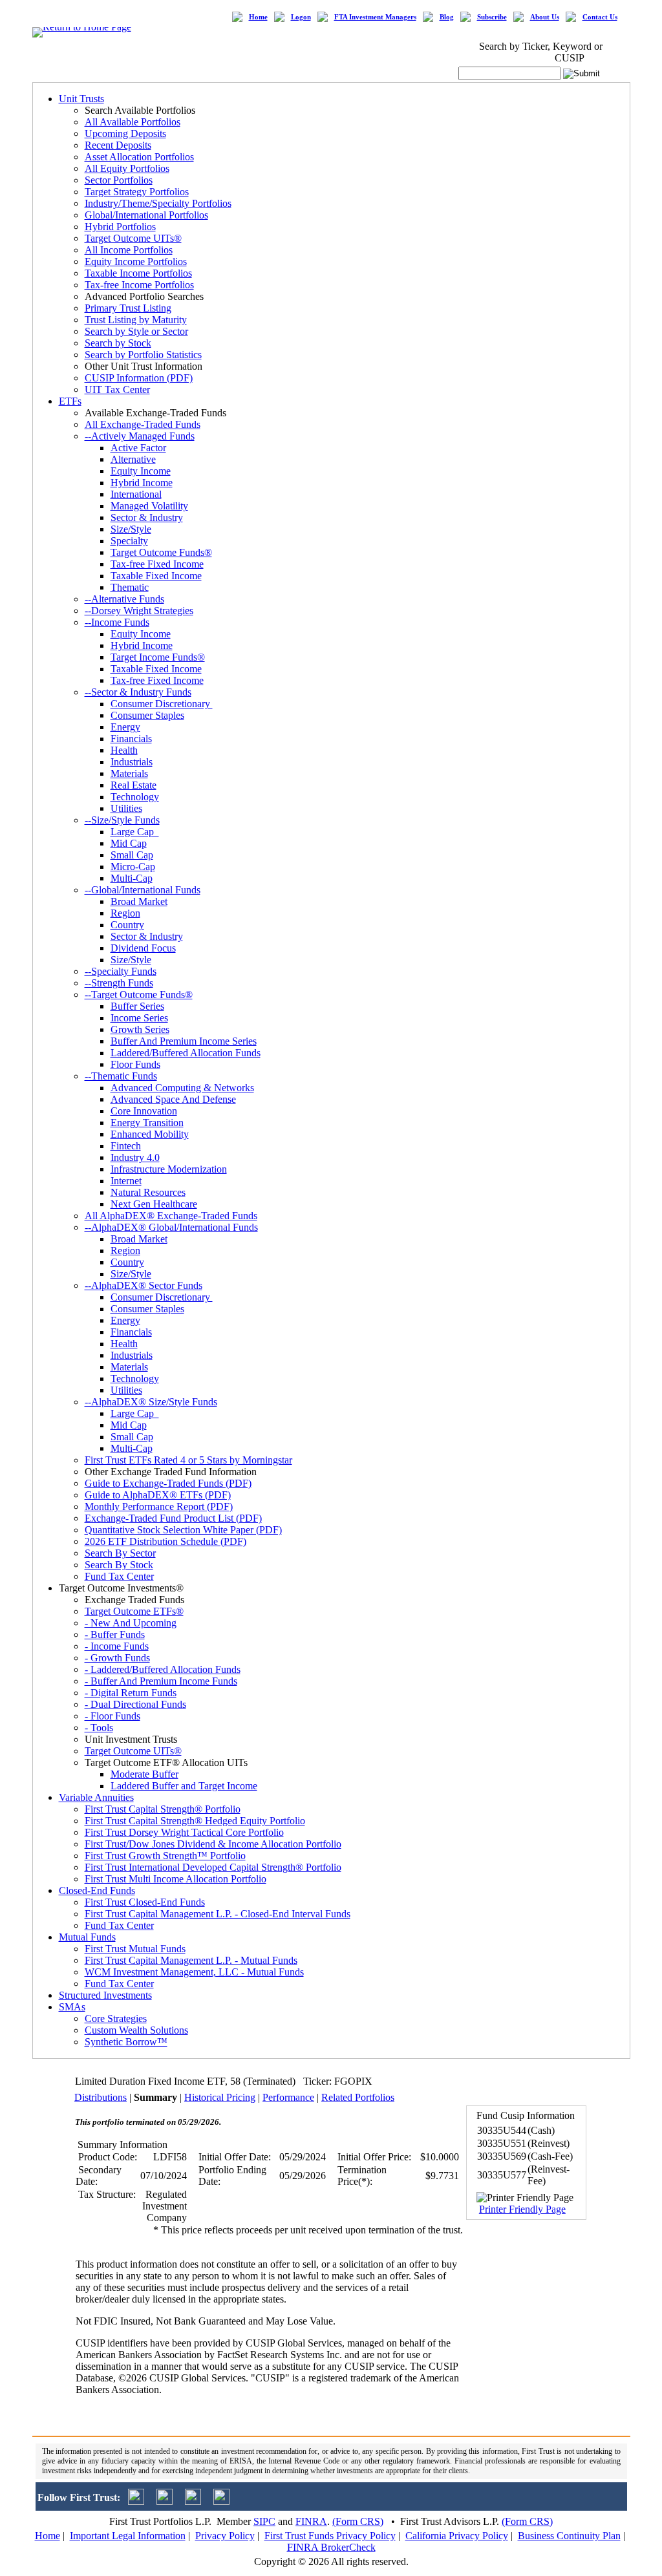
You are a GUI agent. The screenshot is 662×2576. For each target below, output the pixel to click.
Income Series (139, 1018)
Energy (125, 727)
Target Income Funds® (158, 657)
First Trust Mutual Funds (135, 1949)
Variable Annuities (96, 1797)
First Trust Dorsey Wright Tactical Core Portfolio (184, 1832)
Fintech (126, 1146)
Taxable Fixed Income (156, 576)
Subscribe (492, 17)
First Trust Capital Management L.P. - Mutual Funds (191, 1960)
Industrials (132, 762)
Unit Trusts (81, 99)
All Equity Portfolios (127, 168)
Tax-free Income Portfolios (139, 285)
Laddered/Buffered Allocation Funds (186, 1053)
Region (125, 913)
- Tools (99, 1728)
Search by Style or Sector (136, 331)
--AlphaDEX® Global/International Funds (171, 1227)
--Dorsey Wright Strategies (139, 611)
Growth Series (140, 1029)
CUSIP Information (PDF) (139, 378)
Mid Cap (129, 843)
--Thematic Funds (121, 1076)
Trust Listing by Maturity (136, 320)
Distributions (101, 2097)
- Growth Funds (117, 1658)
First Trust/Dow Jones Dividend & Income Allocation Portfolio (213, 1844)
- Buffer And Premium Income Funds (161, 1681)
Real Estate (133, 785)
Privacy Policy (225, 2536)
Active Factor (138, 448)
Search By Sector (120, 1553)
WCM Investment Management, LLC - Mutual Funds (194, 1972)
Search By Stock (119, 1565)
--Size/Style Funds (122, 820)
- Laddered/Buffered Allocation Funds (163, 1669)
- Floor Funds (112, 1716)
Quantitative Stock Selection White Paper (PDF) (183, 1530)
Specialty (129, 541)
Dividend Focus (143, 948)
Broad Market (139, 901)
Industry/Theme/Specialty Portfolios (158, 203)
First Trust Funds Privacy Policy (330, 2536)
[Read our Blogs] (221, 2501)
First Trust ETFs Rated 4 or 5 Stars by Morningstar (188, 1460)
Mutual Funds (87, 1937)
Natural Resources (148, 1192)
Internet (126, 1181)
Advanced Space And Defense (173, 1099)
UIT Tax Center (117, 389)
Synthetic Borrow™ (126, 2042)
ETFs (70, 401)
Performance (288, 2097)
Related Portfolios (358, 2097)
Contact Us (600, 17)
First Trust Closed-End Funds (145, 1902)
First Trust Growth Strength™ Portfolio (165, 1856)
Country (127, 925)
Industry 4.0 (135, 1157)
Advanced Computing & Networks (182, 1088)
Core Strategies (116, 2018)
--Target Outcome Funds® (139, 995)
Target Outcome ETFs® (134, 1611)
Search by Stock (118, 343)
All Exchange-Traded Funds (143, 424)
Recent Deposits (118, 145)
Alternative (133, 459)
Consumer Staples (147, 715)
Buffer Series (137, 1006)
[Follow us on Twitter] (136, 2501)
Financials (131, 739)
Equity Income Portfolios (136, 261)
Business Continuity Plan (569, 2536)
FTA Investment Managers (375, 17)
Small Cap (132, 855)
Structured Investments (105, 1995)
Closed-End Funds (97, 1890)
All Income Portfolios (129, 250)
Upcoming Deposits (125, 133)
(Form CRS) (358, 2521)
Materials (129, 773)
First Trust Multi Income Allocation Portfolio (176, 1879)
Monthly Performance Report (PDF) (159, 1506)
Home (258, 17)
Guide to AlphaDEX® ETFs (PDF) (158, 1495)
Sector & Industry (147, 517)
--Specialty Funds (121, 971)
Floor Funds (135, 1064)
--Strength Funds (119, 983)
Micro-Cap (133, 867)
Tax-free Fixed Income (157, 564)
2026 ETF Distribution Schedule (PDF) (165, 1541)
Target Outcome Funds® (161, 552)
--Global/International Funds (143, 890)
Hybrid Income (142, 483)
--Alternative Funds (124, 599)
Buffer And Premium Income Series (184, 1041)
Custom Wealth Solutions (136, 2030)
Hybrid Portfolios (120, 227)
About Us (545, 17)
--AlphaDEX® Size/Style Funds (151, 1402)
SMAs (72, 2007)
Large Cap (135, 832)
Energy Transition (147, 1123)
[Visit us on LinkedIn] (165, 2501)
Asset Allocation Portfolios (139, 157)
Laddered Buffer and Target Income (184, 1786)
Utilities (126, 808)
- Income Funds (117, 1646)
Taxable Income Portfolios (138, 273)
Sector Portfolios (119, 180)
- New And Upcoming (131, 1623)
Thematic (130, 587)
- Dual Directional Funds (135, 1704)
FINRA (311, 2521)
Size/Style (131, 529)
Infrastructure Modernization (169, 1169)
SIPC (264, 2521)
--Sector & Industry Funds (138, 692)
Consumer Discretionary (162, 704)
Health (124, 750)
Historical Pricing (220, 2097)
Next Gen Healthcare (154, 1204)
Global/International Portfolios (146, 215)
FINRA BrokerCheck (331, 2547)
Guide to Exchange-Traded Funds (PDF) (168, 1483)
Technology (135, 797)
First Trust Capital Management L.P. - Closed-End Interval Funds (218, 1914)
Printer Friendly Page (522, 2209)
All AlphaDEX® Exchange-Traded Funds (171, 1216)
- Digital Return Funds (131, 1693)
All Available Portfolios (133, 122)
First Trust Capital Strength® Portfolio (163, 1809)
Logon (301, 17)
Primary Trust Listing (128, 308)
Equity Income (141, 471)
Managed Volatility (149, 506)
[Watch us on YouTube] (193, 2501)
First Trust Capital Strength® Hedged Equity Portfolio (195, 1821)
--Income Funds (117, 622)
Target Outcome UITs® (133, 238)
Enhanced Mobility (150, 1134)
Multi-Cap (132, 878)
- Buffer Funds (115, 1634)
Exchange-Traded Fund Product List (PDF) (173, 1518)
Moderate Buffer (144, 1774)
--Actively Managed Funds (140, 436)
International (136, 494)
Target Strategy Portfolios (137, 192)
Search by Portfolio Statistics (143, 355)
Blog (447, 17)
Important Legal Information (128, 2536)
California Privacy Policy (457, 2536)
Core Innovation (144, 1111)
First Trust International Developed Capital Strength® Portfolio (213, 1867)
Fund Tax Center (119, 1576)
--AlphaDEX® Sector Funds (144, 1285)
